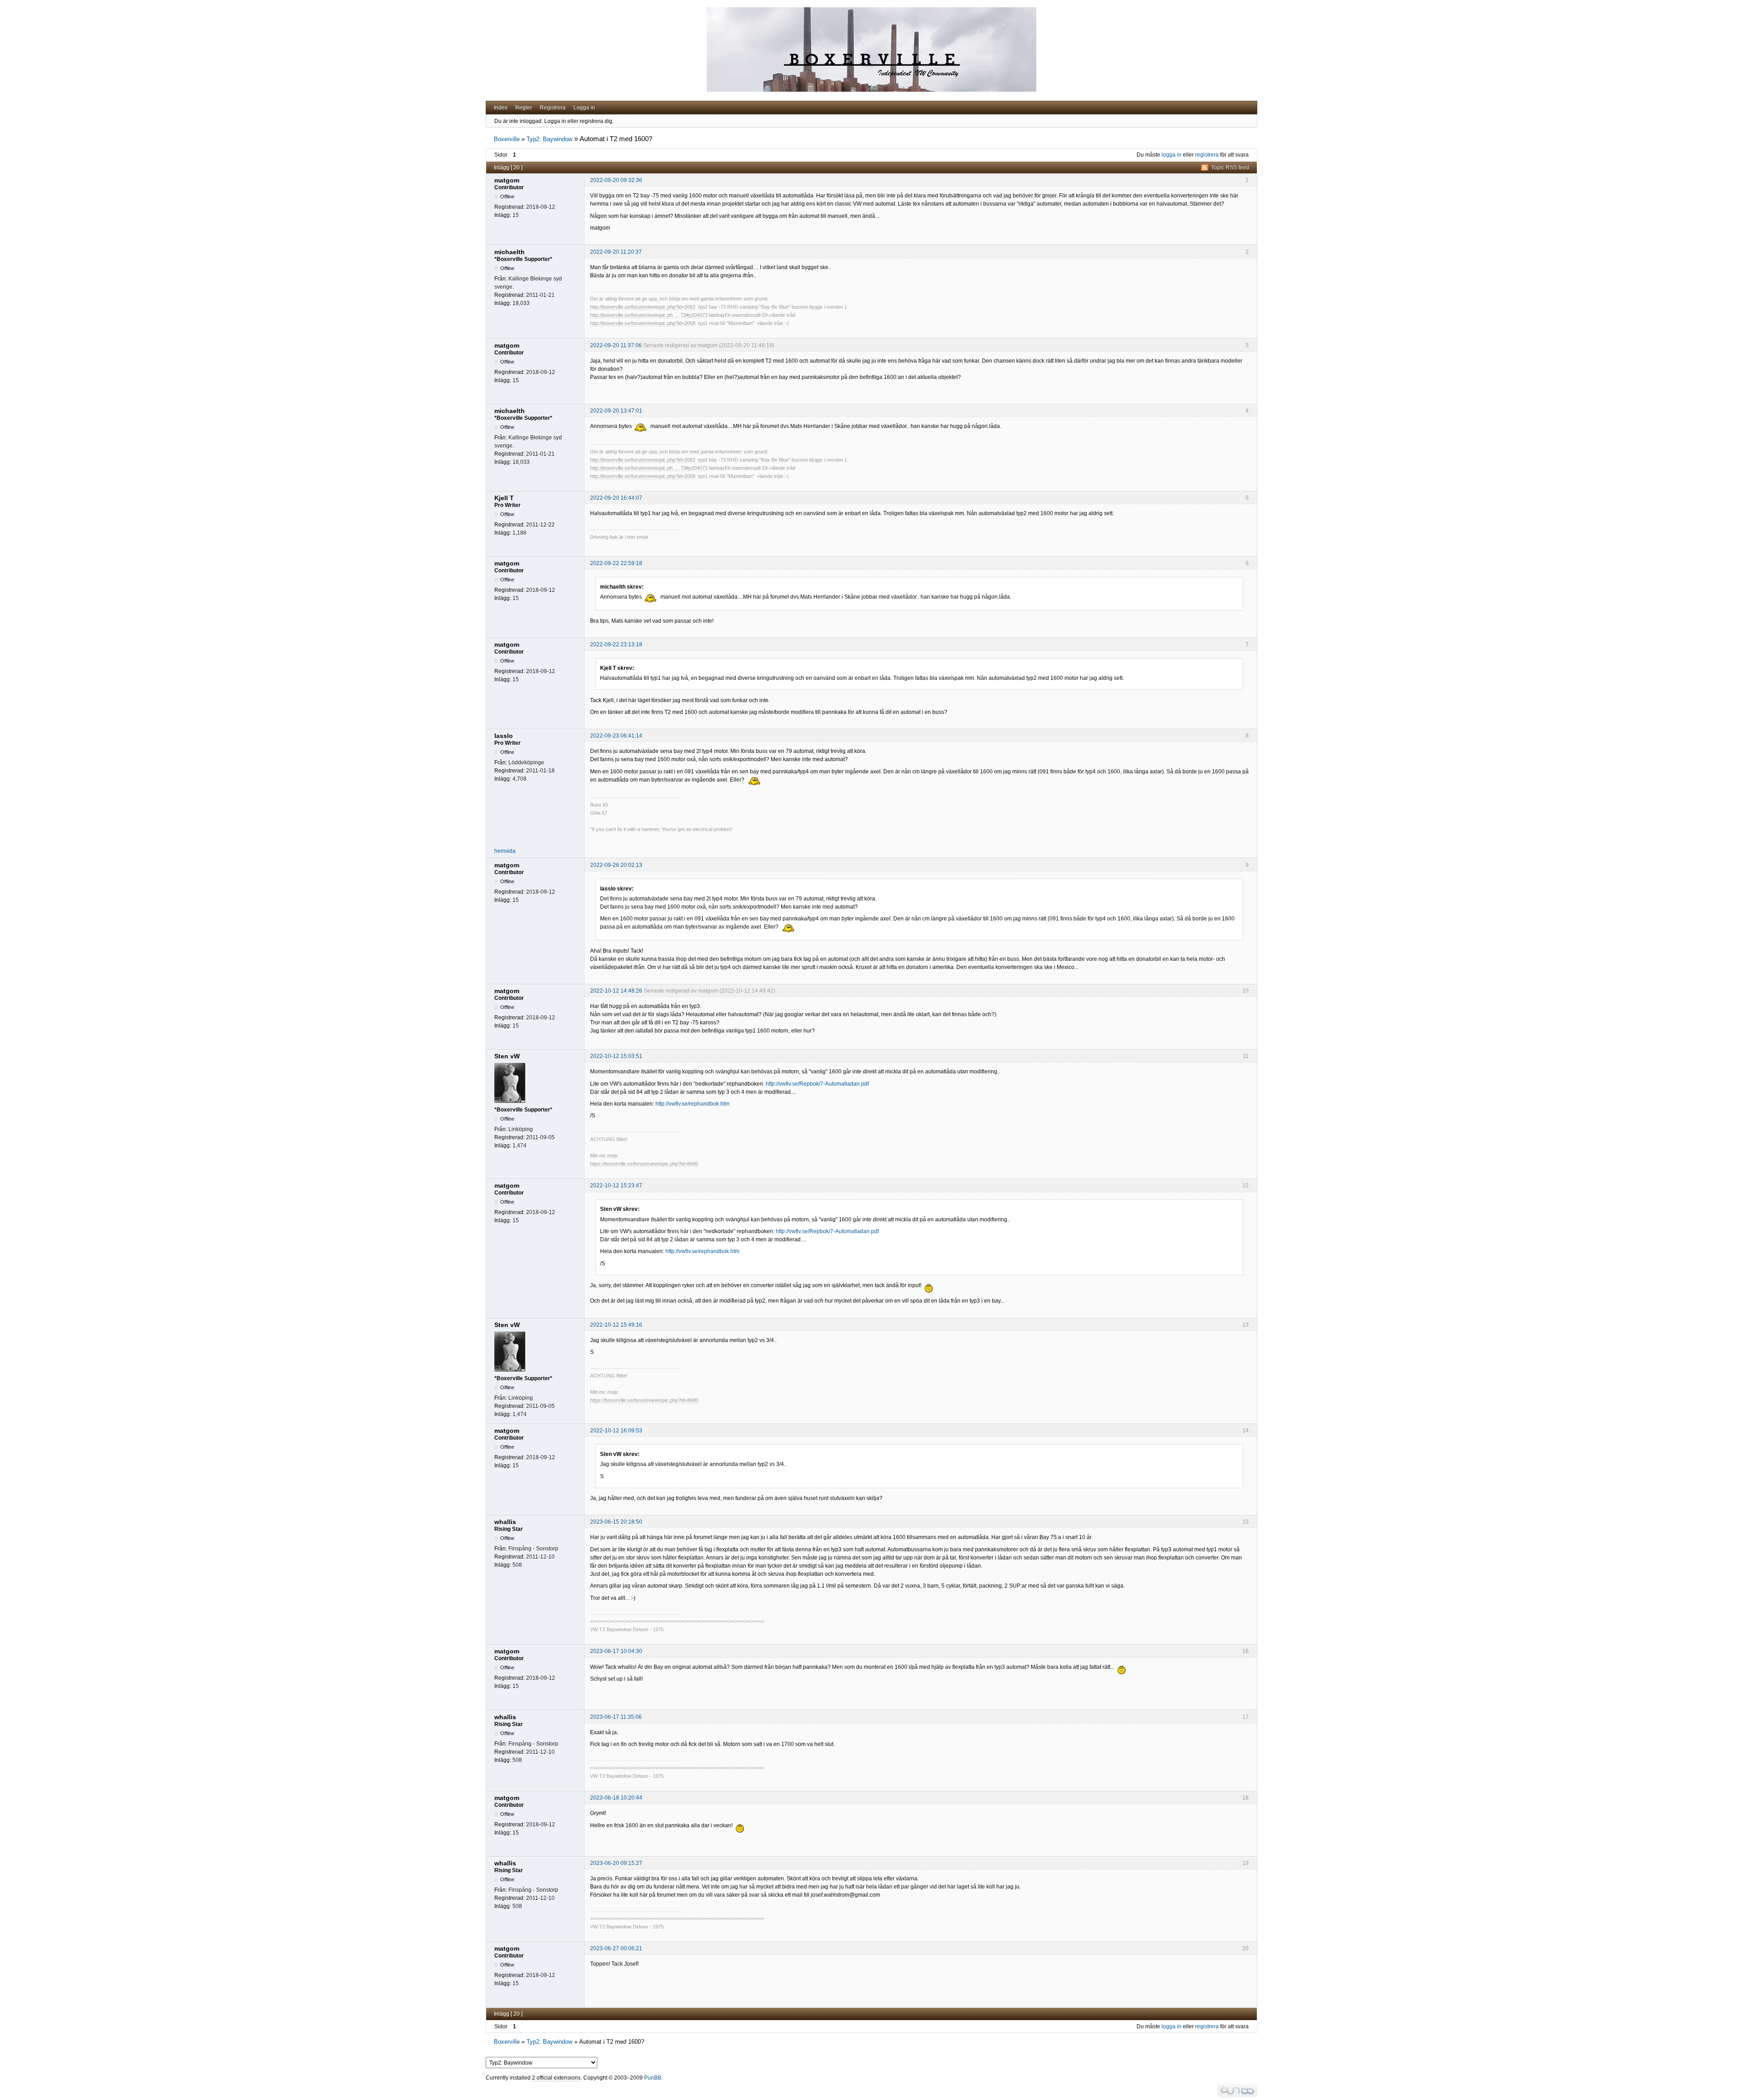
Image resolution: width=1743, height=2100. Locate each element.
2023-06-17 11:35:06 (616, 1717)
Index (501, 108)
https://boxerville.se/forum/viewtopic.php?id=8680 (644, 1164)
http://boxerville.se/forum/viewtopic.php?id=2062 (643, 307)
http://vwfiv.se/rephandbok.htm (692, 1104)
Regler (524, 108)
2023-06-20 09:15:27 (616, 1863)
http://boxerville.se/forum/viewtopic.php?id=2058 (643, 323)
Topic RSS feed (1230, 167)
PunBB (653, 2078)
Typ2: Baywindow (549, 139)
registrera (1207, 155)
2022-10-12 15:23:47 (616, 1185)
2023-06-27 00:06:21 (616, 1948)
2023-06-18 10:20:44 (616, 1798)
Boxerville (507, 139)
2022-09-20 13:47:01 (616, 411)
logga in (1172, 155)
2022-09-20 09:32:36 (616, 180)
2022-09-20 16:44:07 (616, 498)
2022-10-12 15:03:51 (616, 1056)
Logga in (584, 108)
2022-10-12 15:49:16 (616, 1325)
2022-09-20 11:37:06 (616, 345)
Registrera (553, 108)
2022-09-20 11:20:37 (616, 252)
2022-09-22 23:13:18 (616, 644)
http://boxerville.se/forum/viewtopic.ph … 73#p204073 (649, 315)
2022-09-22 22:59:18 (616, 563)
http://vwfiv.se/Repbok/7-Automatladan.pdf (817, 1084)
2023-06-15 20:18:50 (616, 1522)
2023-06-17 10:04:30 (616, 1651)
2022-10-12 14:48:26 (616, 991)
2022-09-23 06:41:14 (616, 736)
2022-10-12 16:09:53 (616, 1431)
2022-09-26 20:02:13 (616, 865)
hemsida (505, 851)
